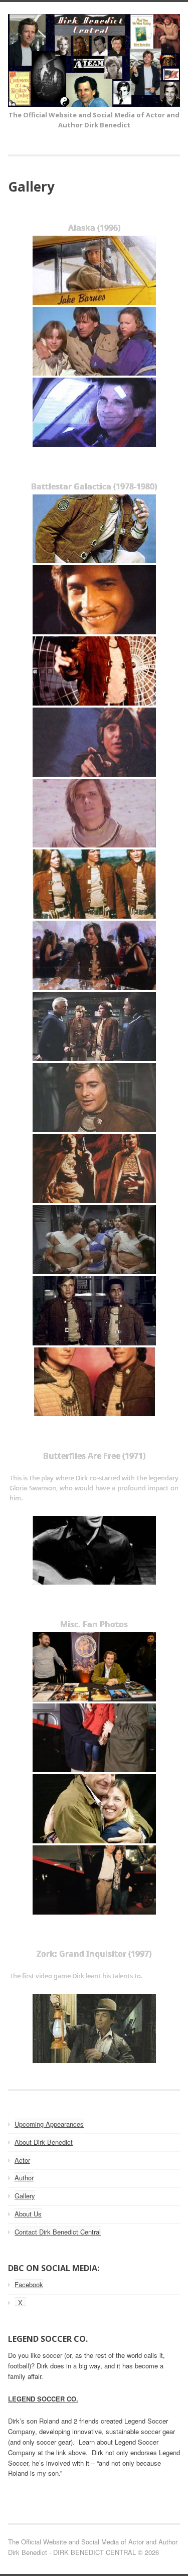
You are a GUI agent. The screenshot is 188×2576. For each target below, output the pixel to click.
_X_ (20, 2302)
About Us (28, 2214)
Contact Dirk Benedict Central (58, 2232)
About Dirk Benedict (44, 2142)
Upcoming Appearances (49, 2124)
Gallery (25, 2196)
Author (24, 2178)
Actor (22, 2160)
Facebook (29, 2284)
